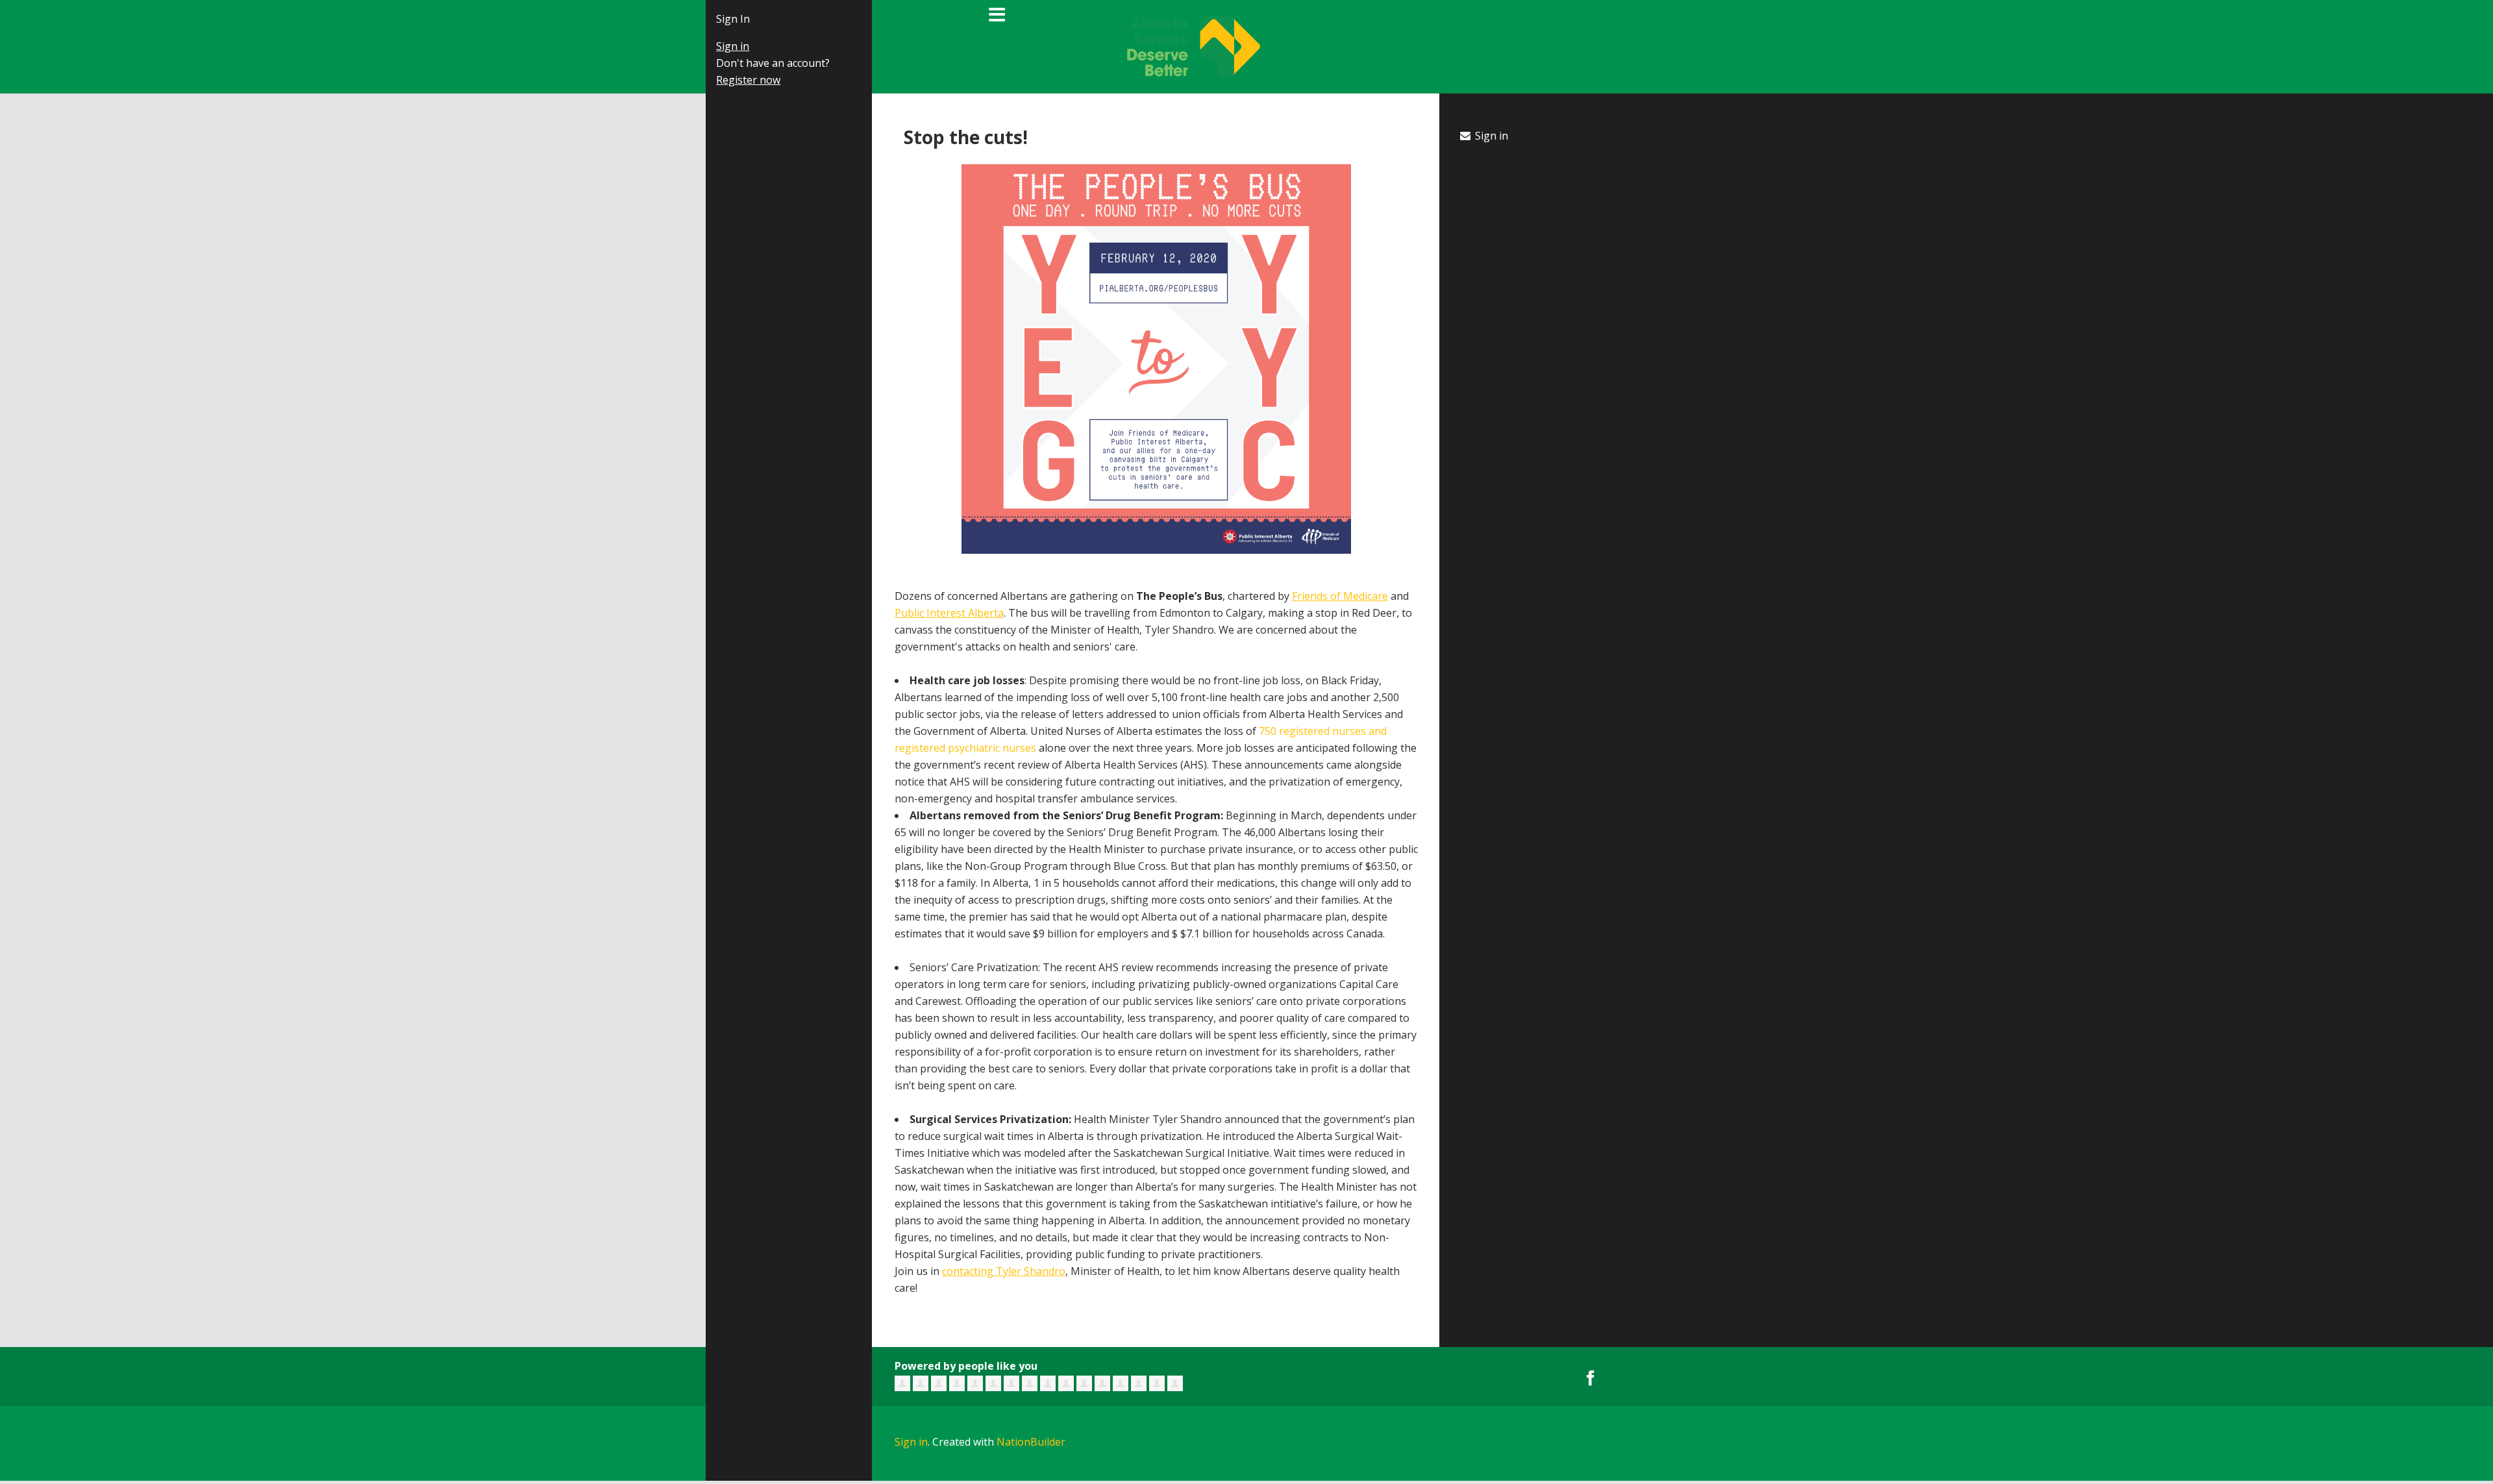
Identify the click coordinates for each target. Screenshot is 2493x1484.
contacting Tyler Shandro (1004, 1271)
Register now (733, 80)
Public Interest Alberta (949, 613)
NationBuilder (1031, 1442)
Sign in (718, 46)
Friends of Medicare (1340, 596)
